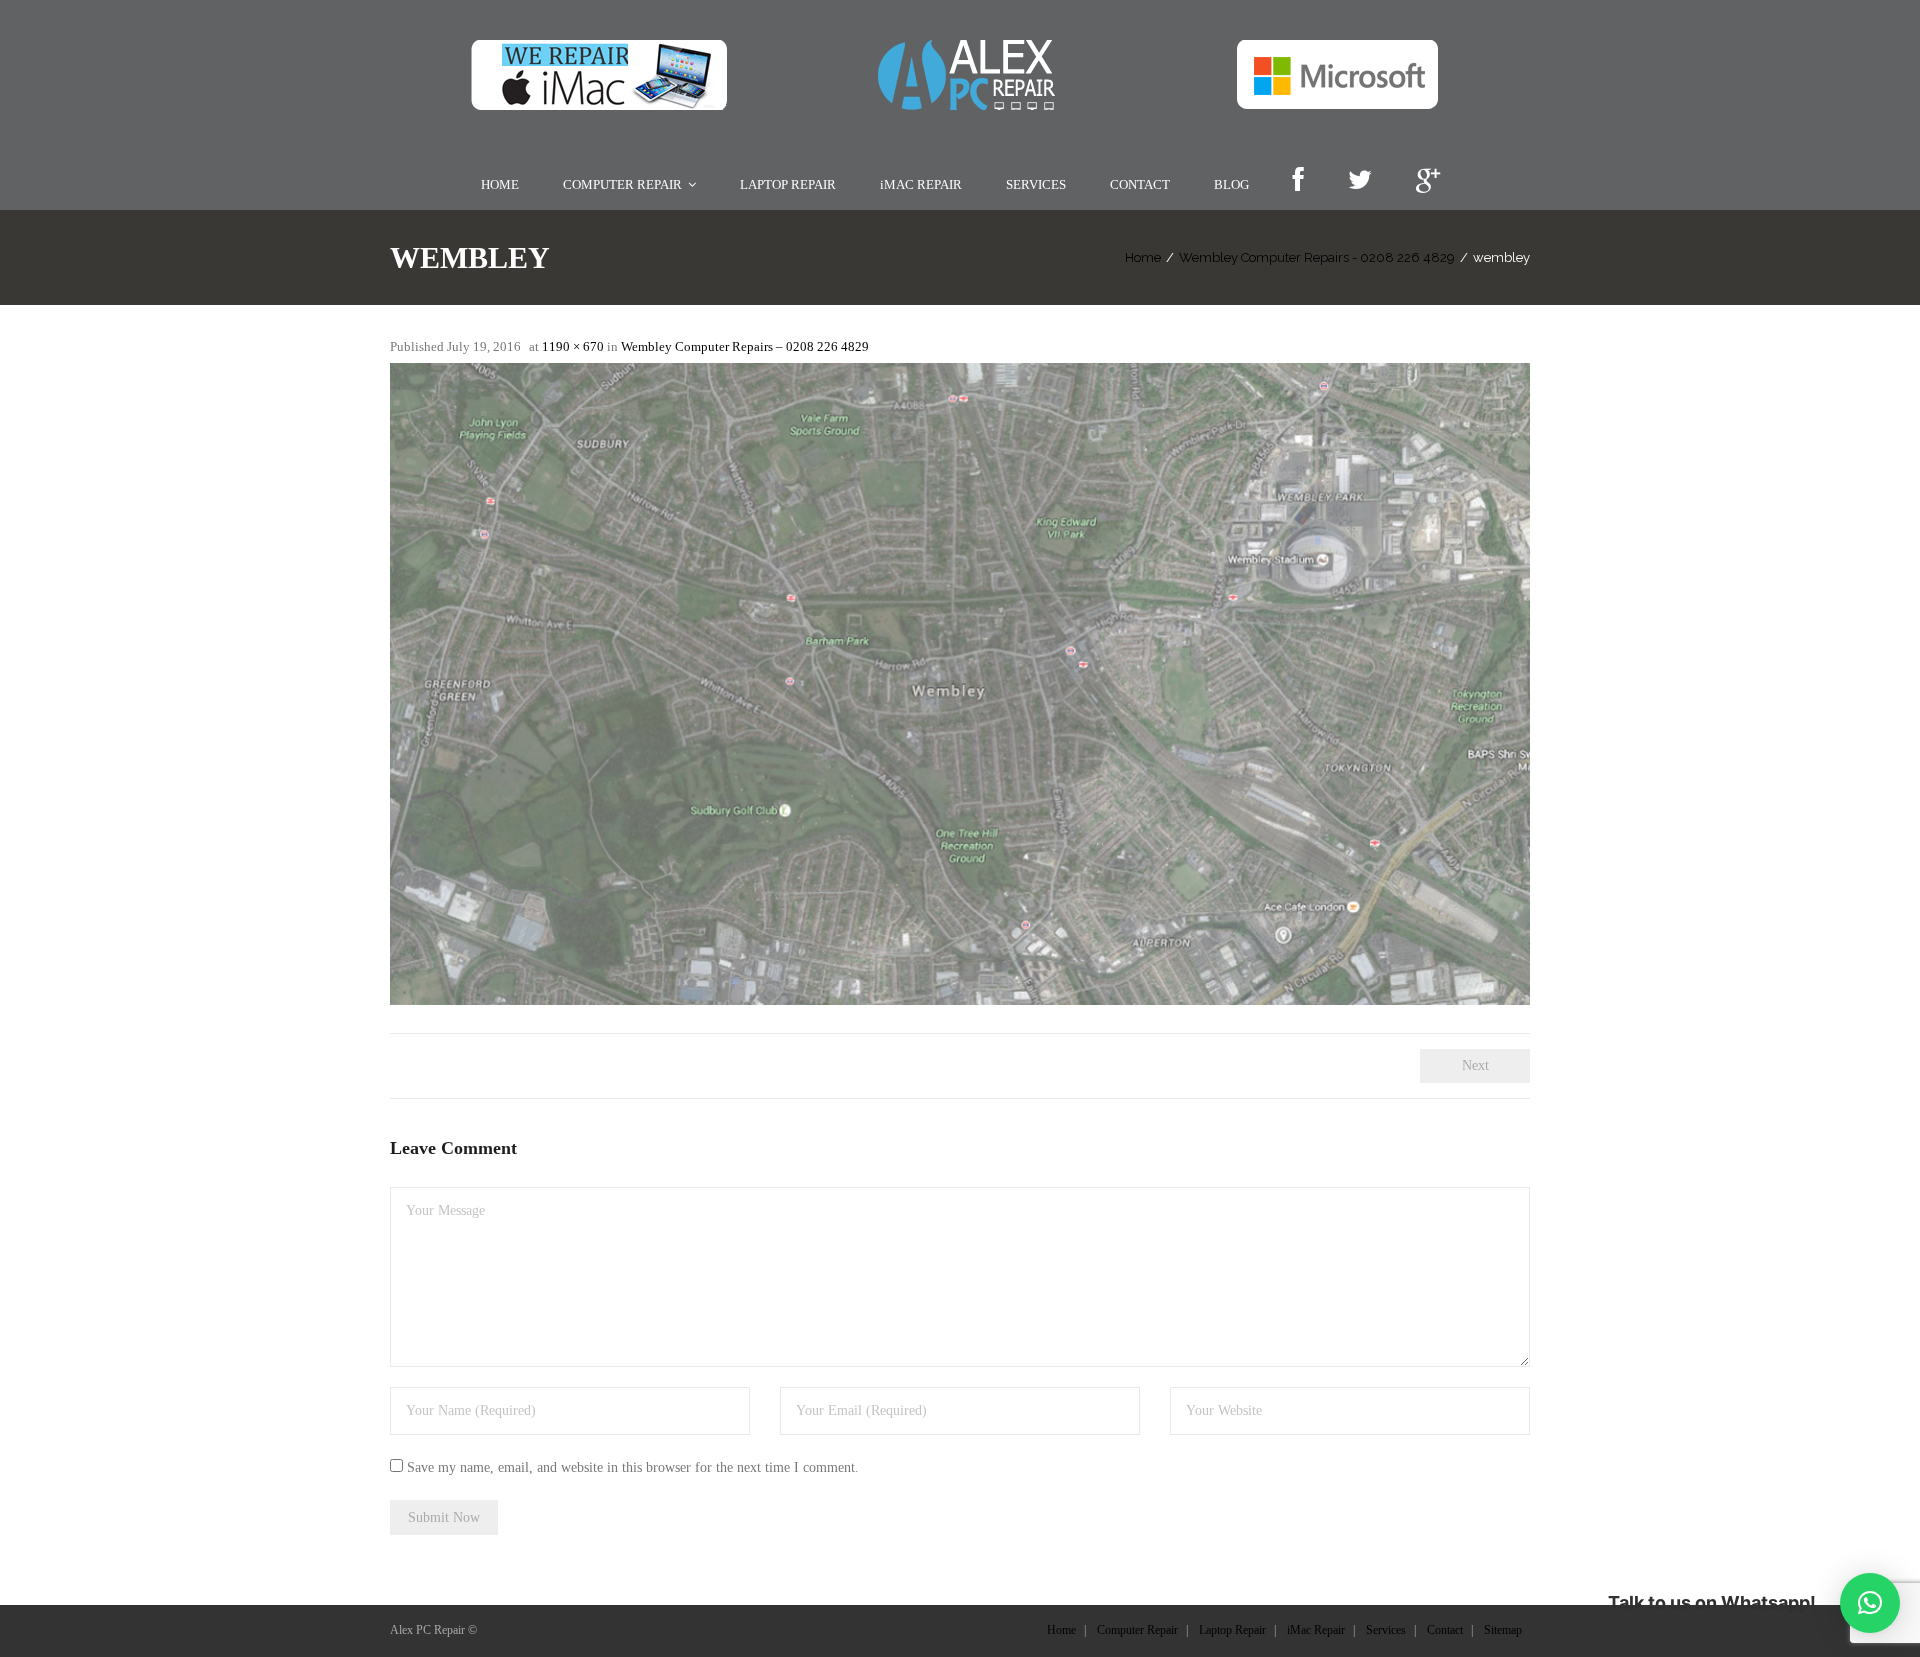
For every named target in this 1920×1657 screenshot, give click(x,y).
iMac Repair (1316, 1630)
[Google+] (1428, 181)
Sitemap (1503, 1630)
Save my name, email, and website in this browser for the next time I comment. (633, 1467)
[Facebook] (1298, 181)
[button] (1870, 1603)
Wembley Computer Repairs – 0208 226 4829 (745, 346)
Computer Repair (1137, 1630)
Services (1386, 1630)
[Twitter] (1359, 181)
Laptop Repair (1232, 1630)
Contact (1445, 1630)
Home (1143, 257)
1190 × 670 (573, 346)
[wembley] (960, 684)
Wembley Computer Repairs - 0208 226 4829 (1317, 257)
